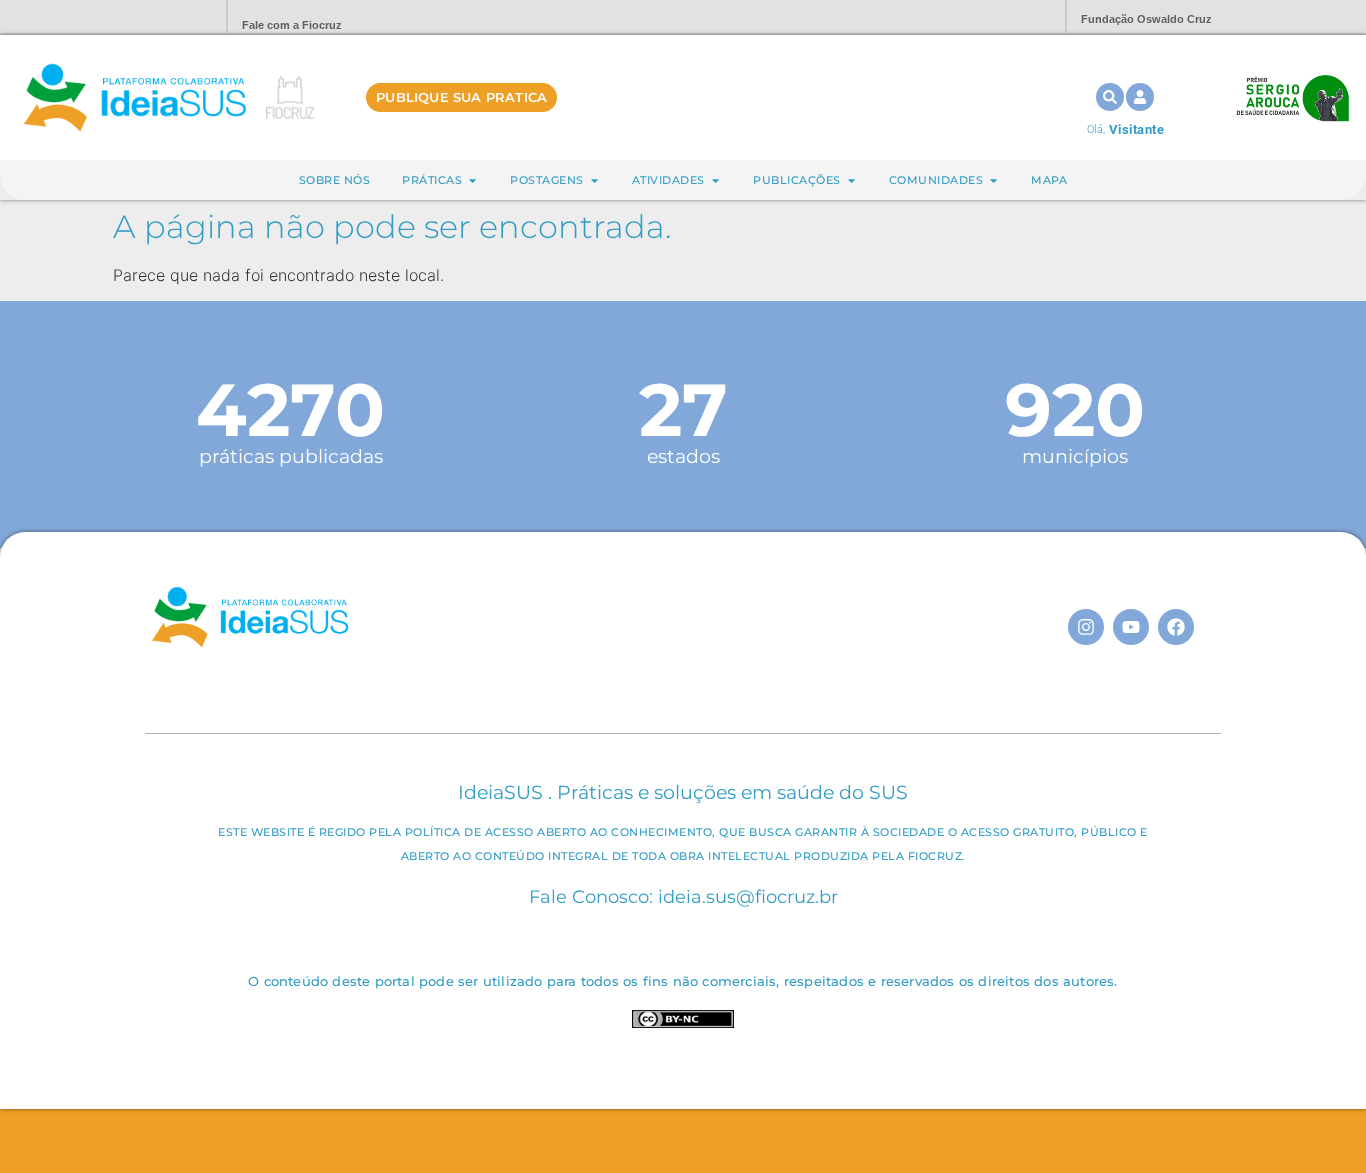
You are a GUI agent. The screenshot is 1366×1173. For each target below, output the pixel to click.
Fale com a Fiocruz (292, 25)
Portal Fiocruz (163, 17)
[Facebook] (1176, 627)
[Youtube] (1131, 627)
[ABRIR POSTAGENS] (594, 180)
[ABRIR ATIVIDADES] (715, 180)
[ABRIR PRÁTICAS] (472, 180)
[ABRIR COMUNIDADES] (993, 180)
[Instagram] (1086, 627)
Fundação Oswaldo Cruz (1146, 19)
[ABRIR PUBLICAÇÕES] (851, 180)
